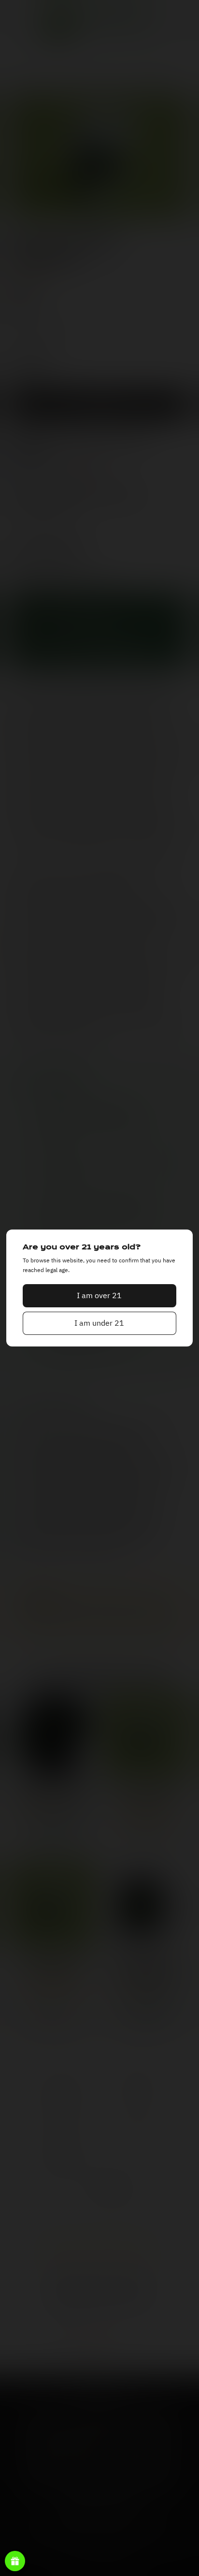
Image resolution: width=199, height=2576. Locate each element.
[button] (99, 1296)
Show (15, 2561)
